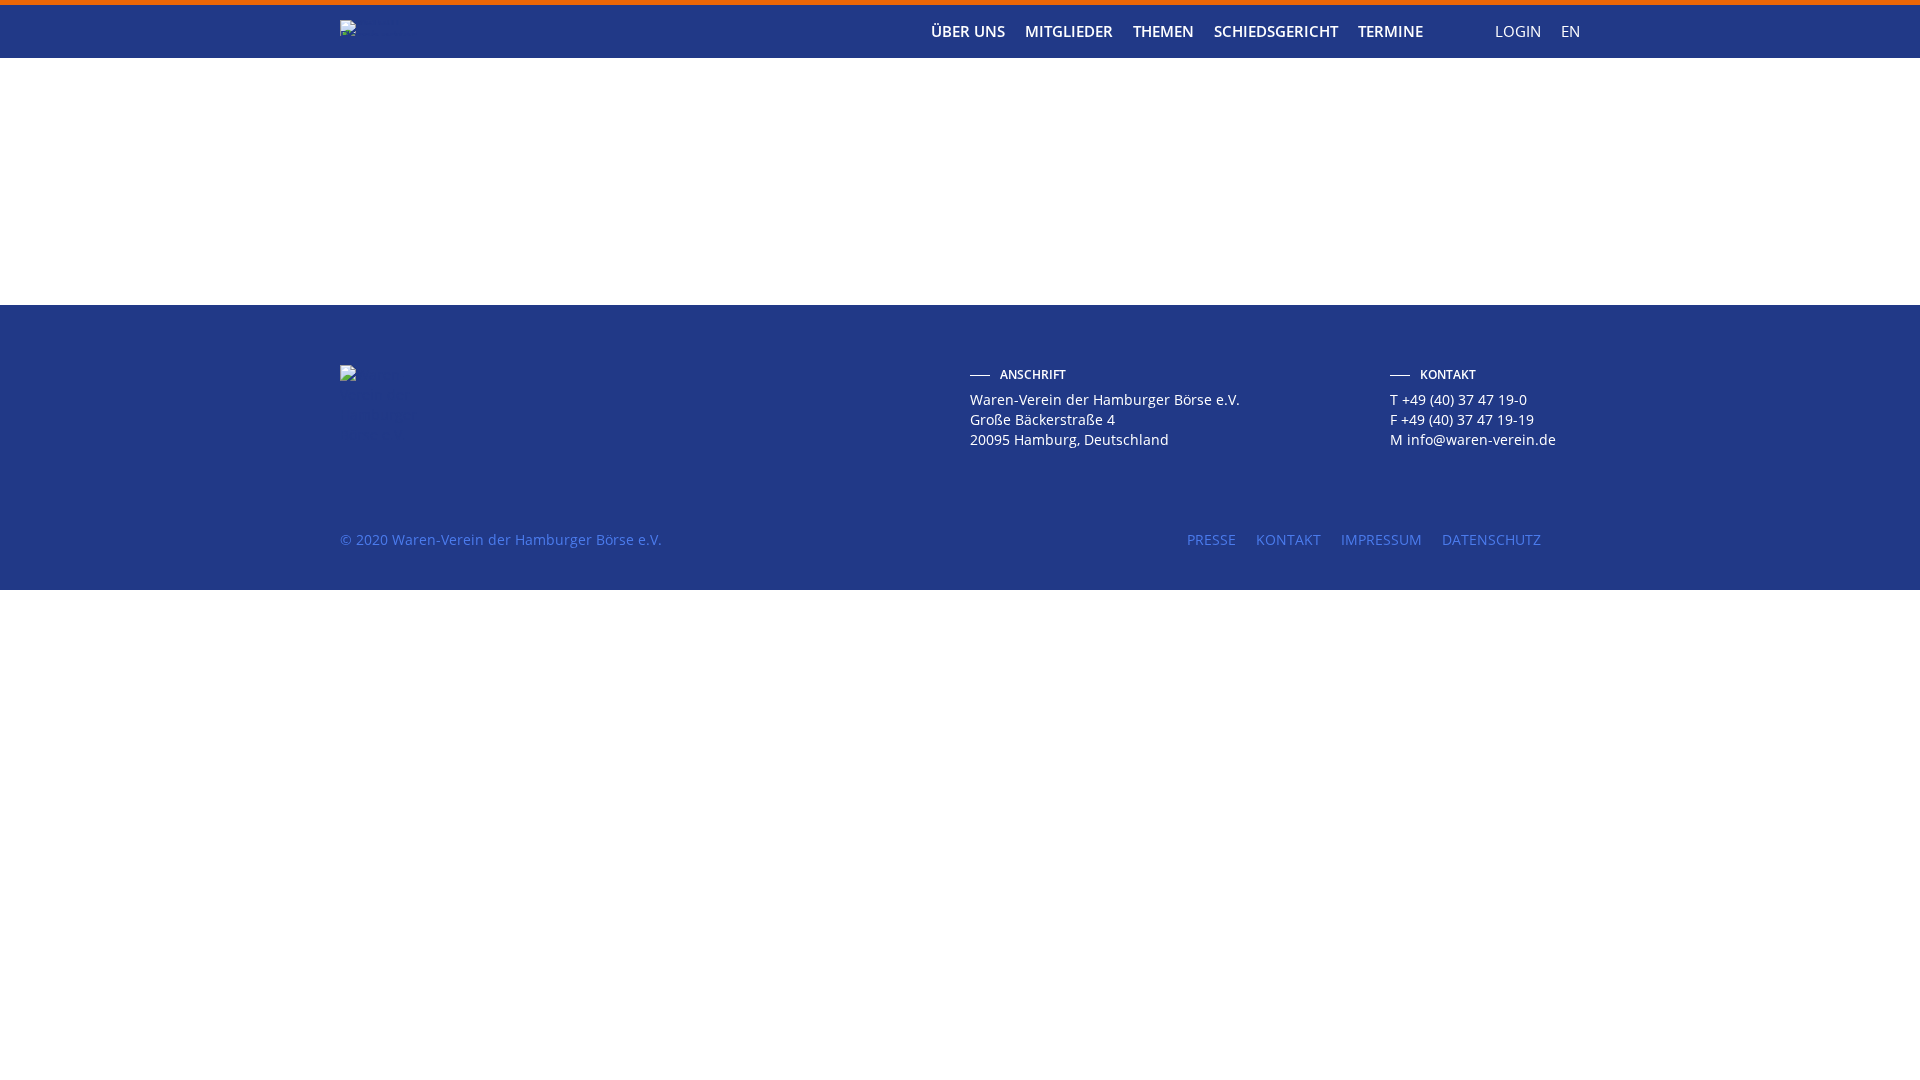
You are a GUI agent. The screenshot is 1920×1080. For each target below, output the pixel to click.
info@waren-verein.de (1481, 439)
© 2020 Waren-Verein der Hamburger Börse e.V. (501, 539)
